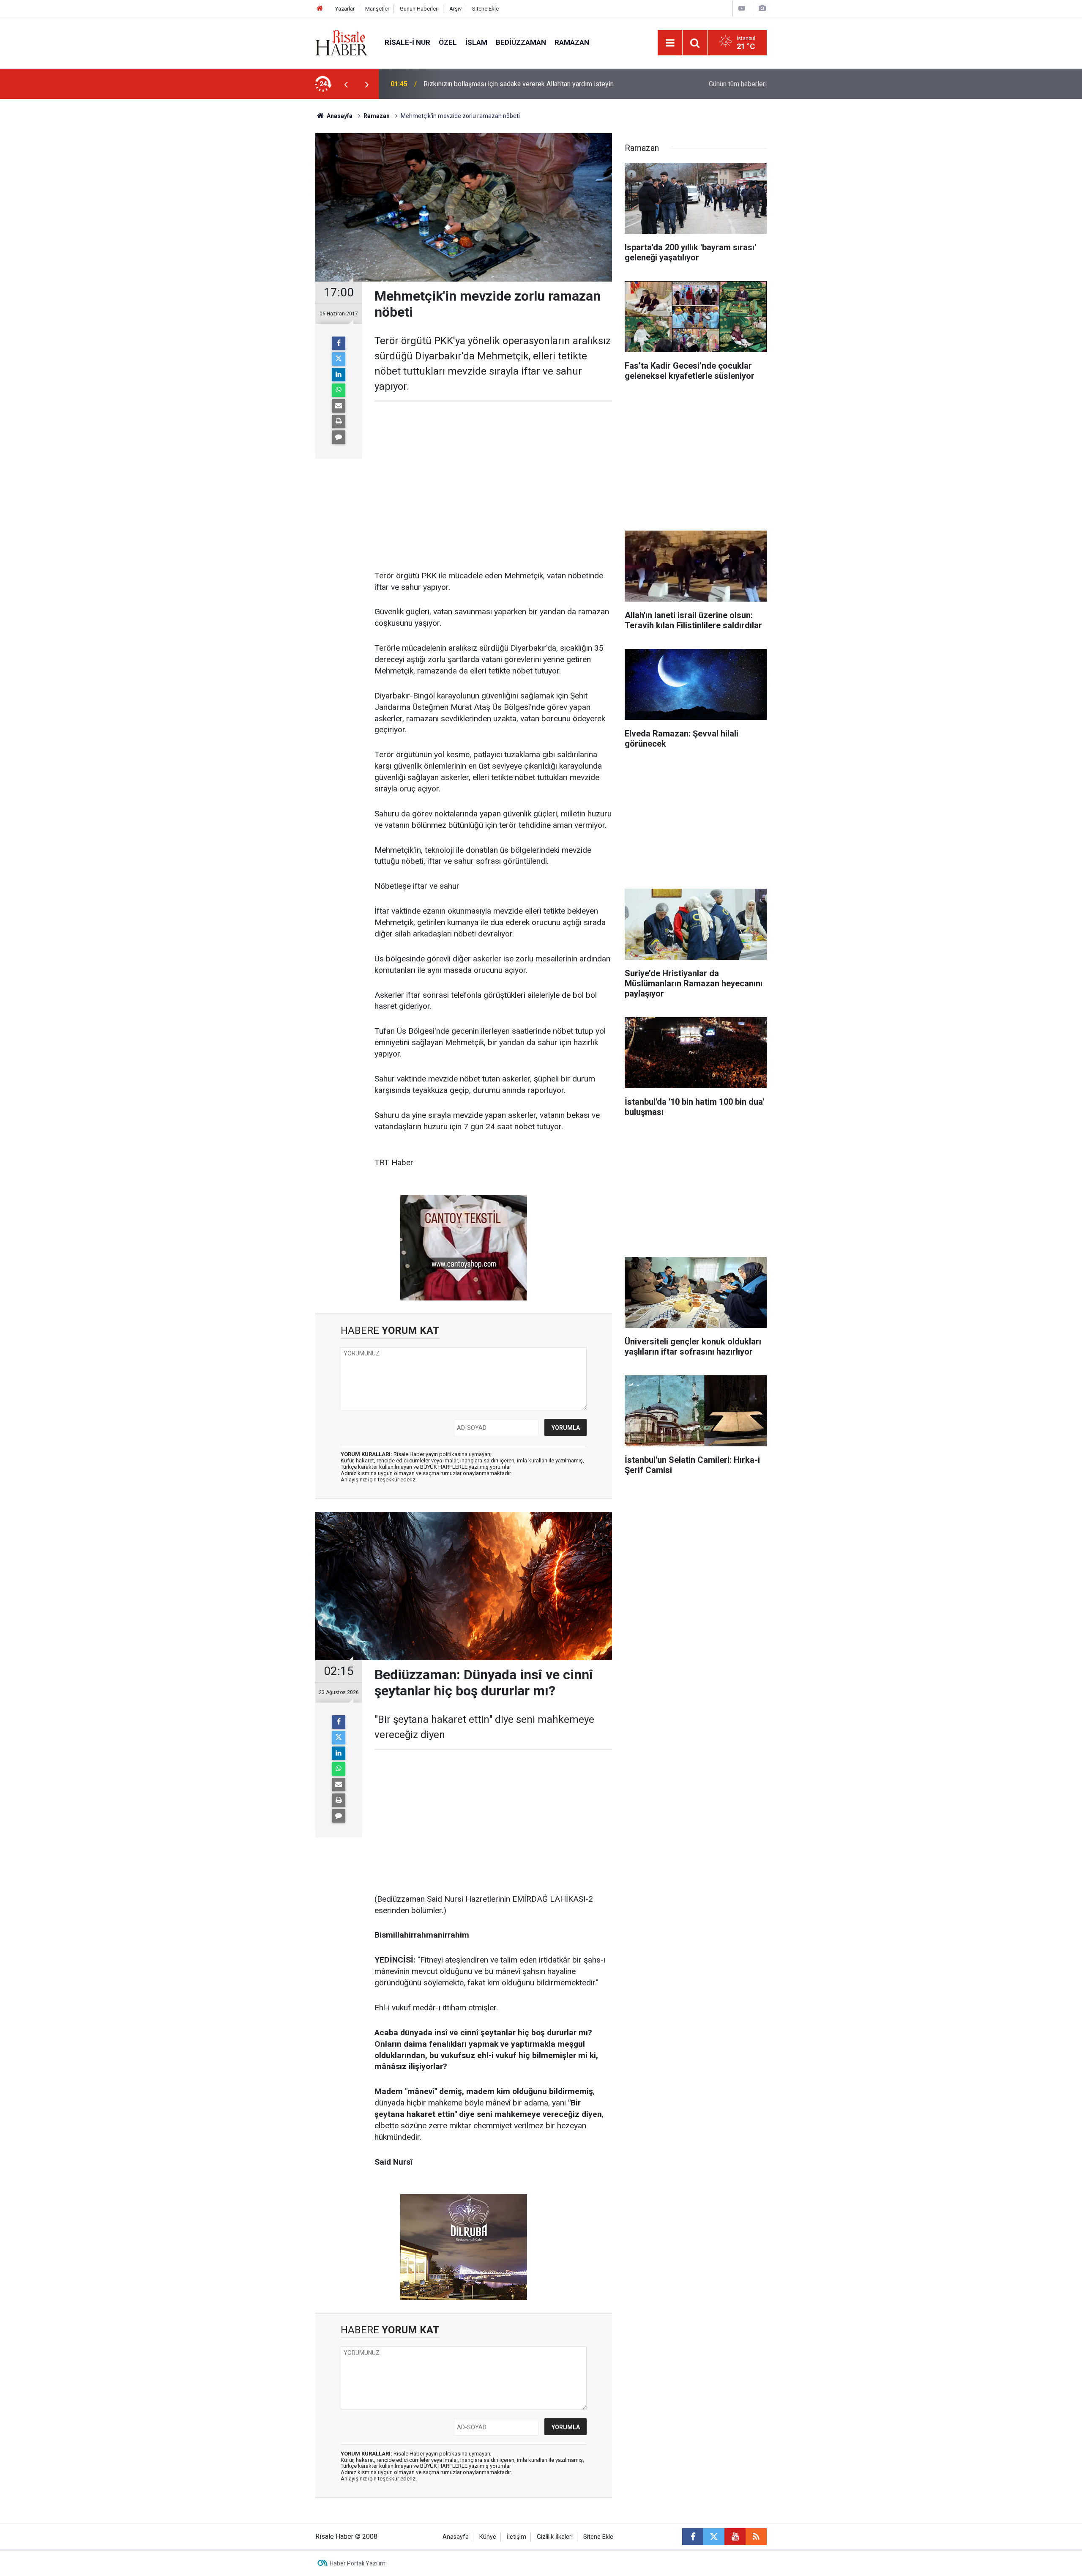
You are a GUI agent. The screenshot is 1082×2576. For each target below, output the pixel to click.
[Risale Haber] (342, 42)
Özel (448, 42)
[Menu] (670, 43)
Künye (488, 2537)
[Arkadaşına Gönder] (339, 406)
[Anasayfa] (320, 9)
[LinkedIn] (339, 375)
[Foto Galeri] (762, 8)
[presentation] (346, 84)
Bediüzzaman (521, 42)
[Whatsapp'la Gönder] (339, 390)
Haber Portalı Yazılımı (358, 2563)
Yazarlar (345, 9)
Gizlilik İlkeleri (555, 2537)
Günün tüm (738, 84)
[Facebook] (339, 343)
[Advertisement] (275, 247)
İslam (476, 42)
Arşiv (455, 9)
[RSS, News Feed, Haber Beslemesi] (756, 2537)
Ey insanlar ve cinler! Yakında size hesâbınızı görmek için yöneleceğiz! (527, 84)
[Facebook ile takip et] (693, 2537)
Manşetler (377, 9)
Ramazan (572, 42)
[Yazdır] (339, 422)
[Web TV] (742, 8)
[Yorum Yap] (339, 437)
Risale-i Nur (407, 42)
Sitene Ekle (485, 9)
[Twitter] (339, 359)
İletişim (516, 2537)
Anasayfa (456, 2537)
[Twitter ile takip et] (714, 2537)
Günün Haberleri (419, 9)
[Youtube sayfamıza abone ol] (735, 2537)
